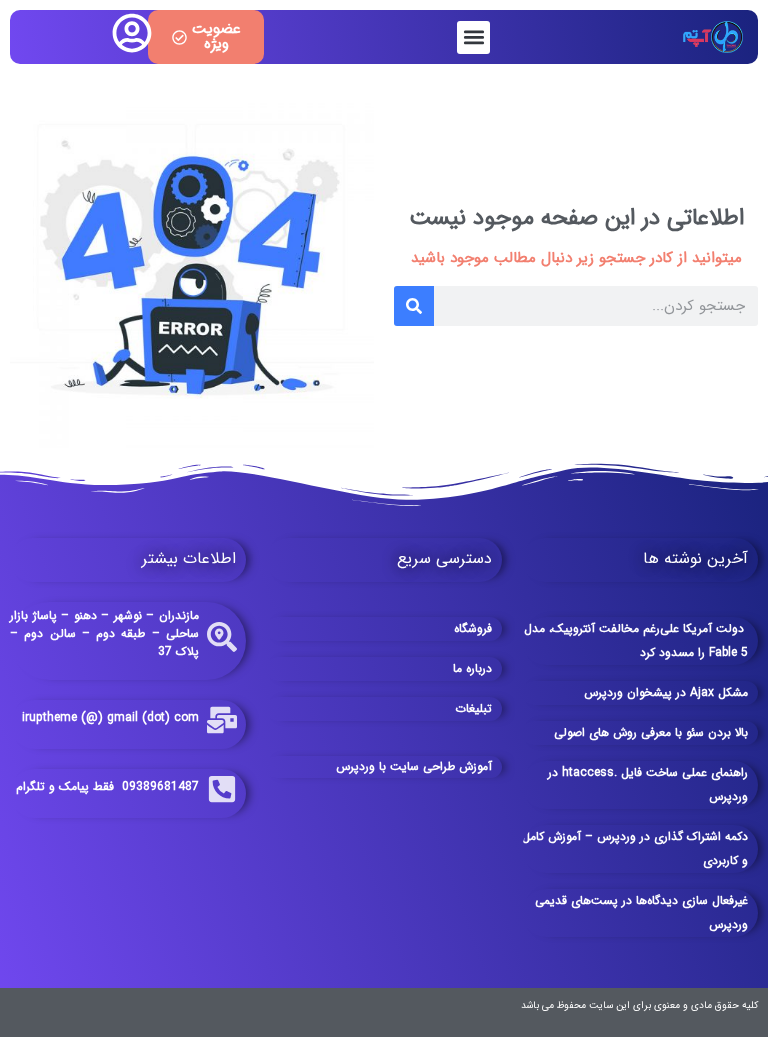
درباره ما (472, 668)
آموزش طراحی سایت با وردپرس (414, 766)
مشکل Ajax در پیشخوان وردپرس (666, 692)
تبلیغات (473, 708)
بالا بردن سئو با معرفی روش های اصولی (651, 732)
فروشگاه (473, 628)
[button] (473, 37)
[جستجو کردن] (414, 306)
